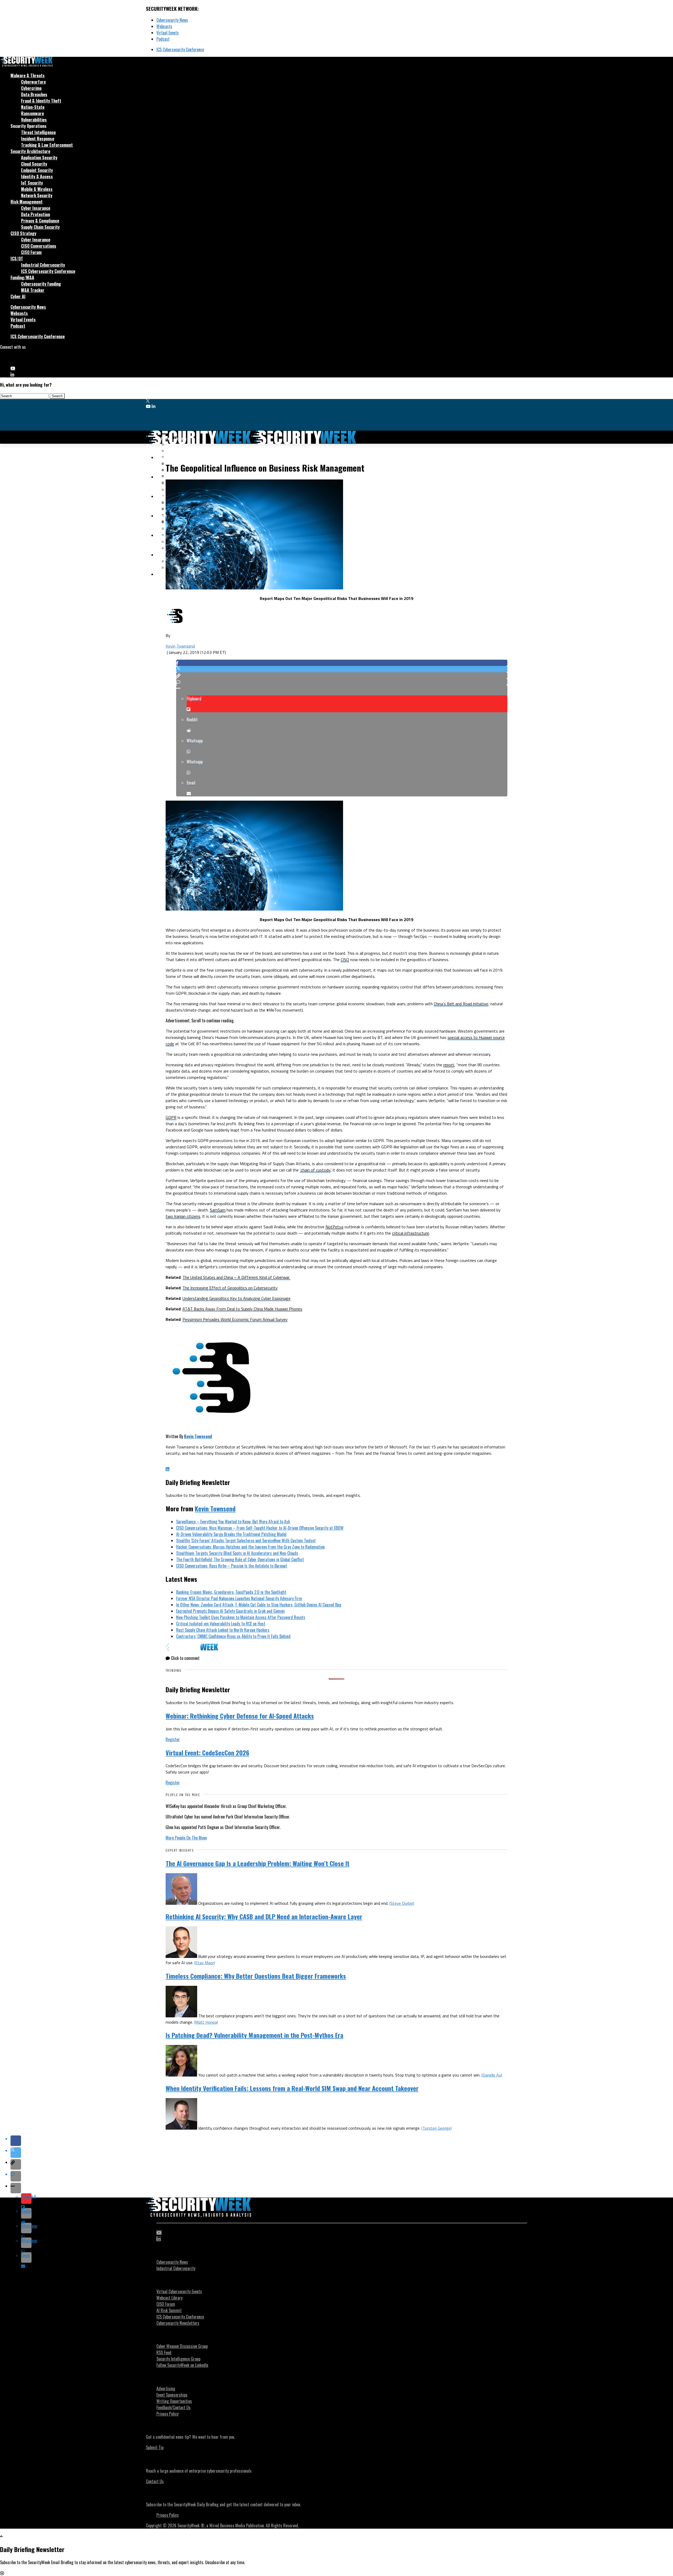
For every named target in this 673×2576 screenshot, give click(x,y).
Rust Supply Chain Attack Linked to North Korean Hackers (223, 1630)
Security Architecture (30, 151)
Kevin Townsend (180, 646)
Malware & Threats (28, 75)
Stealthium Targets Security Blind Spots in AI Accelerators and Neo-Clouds (237, 1553)
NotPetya (334, 1227)
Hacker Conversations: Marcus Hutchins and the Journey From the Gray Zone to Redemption (250, 1547)
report (449, 1065)
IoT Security (32, 183)
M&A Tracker (33, 290)
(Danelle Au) (492, 2075)
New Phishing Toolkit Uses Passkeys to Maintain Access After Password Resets (241, 1617)
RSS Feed (164, 2352)
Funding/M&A (22, 277)
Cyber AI (18, 296)
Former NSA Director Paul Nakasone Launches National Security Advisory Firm (239, 1598)
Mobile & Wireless (37, 189)
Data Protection (35, 214)
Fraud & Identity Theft (41, 101)
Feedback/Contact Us (174, 2407)
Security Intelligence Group (178, 2359)
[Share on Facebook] (342, 663)
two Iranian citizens (183, 1216)
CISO (345, 959)
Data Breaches (34, 94)
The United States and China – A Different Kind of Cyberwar (236, 1277)
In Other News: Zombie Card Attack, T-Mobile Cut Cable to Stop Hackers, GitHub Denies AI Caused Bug (259, 1605)
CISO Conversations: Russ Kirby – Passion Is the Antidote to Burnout (232, 1566)
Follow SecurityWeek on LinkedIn (182, 2365)
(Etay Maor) (205, 1963)
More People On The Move (186, 1838)
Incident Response (38, 139)
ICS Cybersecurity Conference (180, 49)
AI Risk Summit (169, 2310)
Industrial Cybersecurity (43, 265)
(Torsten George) (437, 2128)
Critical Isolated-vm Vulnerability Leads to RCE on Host (221, 1624)
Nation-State (33, 107)
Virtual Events (168, 33)
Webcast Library (169, 2298)
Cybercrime (31, 88)
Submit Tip (155, 2447)
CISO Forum (31, 252)
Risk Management (27, 202)
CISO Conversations (39, 246)
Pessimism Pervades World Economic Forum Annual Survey (235, 1319)
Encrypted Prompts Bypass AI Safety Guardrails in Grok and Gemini (230, 1611)
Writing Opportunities (174, 2401)
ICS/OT (17, 259)
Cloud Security (34, 164)
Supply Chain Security (40, 227)
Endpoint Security (37, 170)
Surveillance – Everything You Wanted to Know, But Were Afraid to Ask (233, 1522)
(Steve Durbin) (402, 1903)
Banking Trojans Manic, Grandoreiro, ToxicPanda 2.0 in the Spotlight (231, 1592)
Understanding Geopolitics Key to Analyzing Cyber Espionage (236, 1298)
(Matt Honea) (206, 2022)
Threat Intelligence (38, 132)
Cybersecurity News (172, 20)
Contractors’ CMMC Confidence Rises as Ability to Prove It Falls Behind (233, 1636)
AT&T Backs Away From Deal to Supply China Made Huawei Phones (242, 1309)
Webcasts (164, 26)
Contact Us (155, 2481)
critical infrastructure (411, 1233)
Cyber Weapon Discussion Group (182, 2346)
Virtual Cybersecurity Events (179, 2291)
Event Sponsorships (172, 2395)
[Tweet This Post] (342, 669)
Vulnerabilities (34, 120)
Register (173, 1739)
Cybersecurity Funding (41, 284)
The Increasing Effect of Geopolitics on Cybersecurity (230, 1288)
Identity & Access (37, 176)
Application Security (39, 158)
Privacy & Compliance (40, 221)
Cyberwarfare (33, 82)
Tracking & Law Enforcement (47, 145)
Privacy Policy (167, 2414)
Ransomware (32, 113)
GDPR (171, 1117)
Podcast (163, 39)
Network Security (37, 195)
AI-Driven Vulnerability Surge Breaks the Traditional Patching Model (231, 1534)
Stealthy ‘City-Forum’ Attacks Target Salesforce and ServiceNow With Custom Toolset (246, 1540)
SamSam (218, 1210)
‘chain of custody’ (315, 1170)
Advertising (166, 2388)
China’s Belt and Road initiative (461, 1004)
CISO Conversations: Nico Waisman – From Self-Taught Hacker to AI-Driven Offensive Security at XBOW (260, 1528)
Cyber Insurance (36, 208)
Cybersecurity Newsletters (178, 2323)
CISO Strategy (23, 233)
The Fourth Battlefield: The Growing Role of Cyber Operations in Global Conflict (240, 1559)
